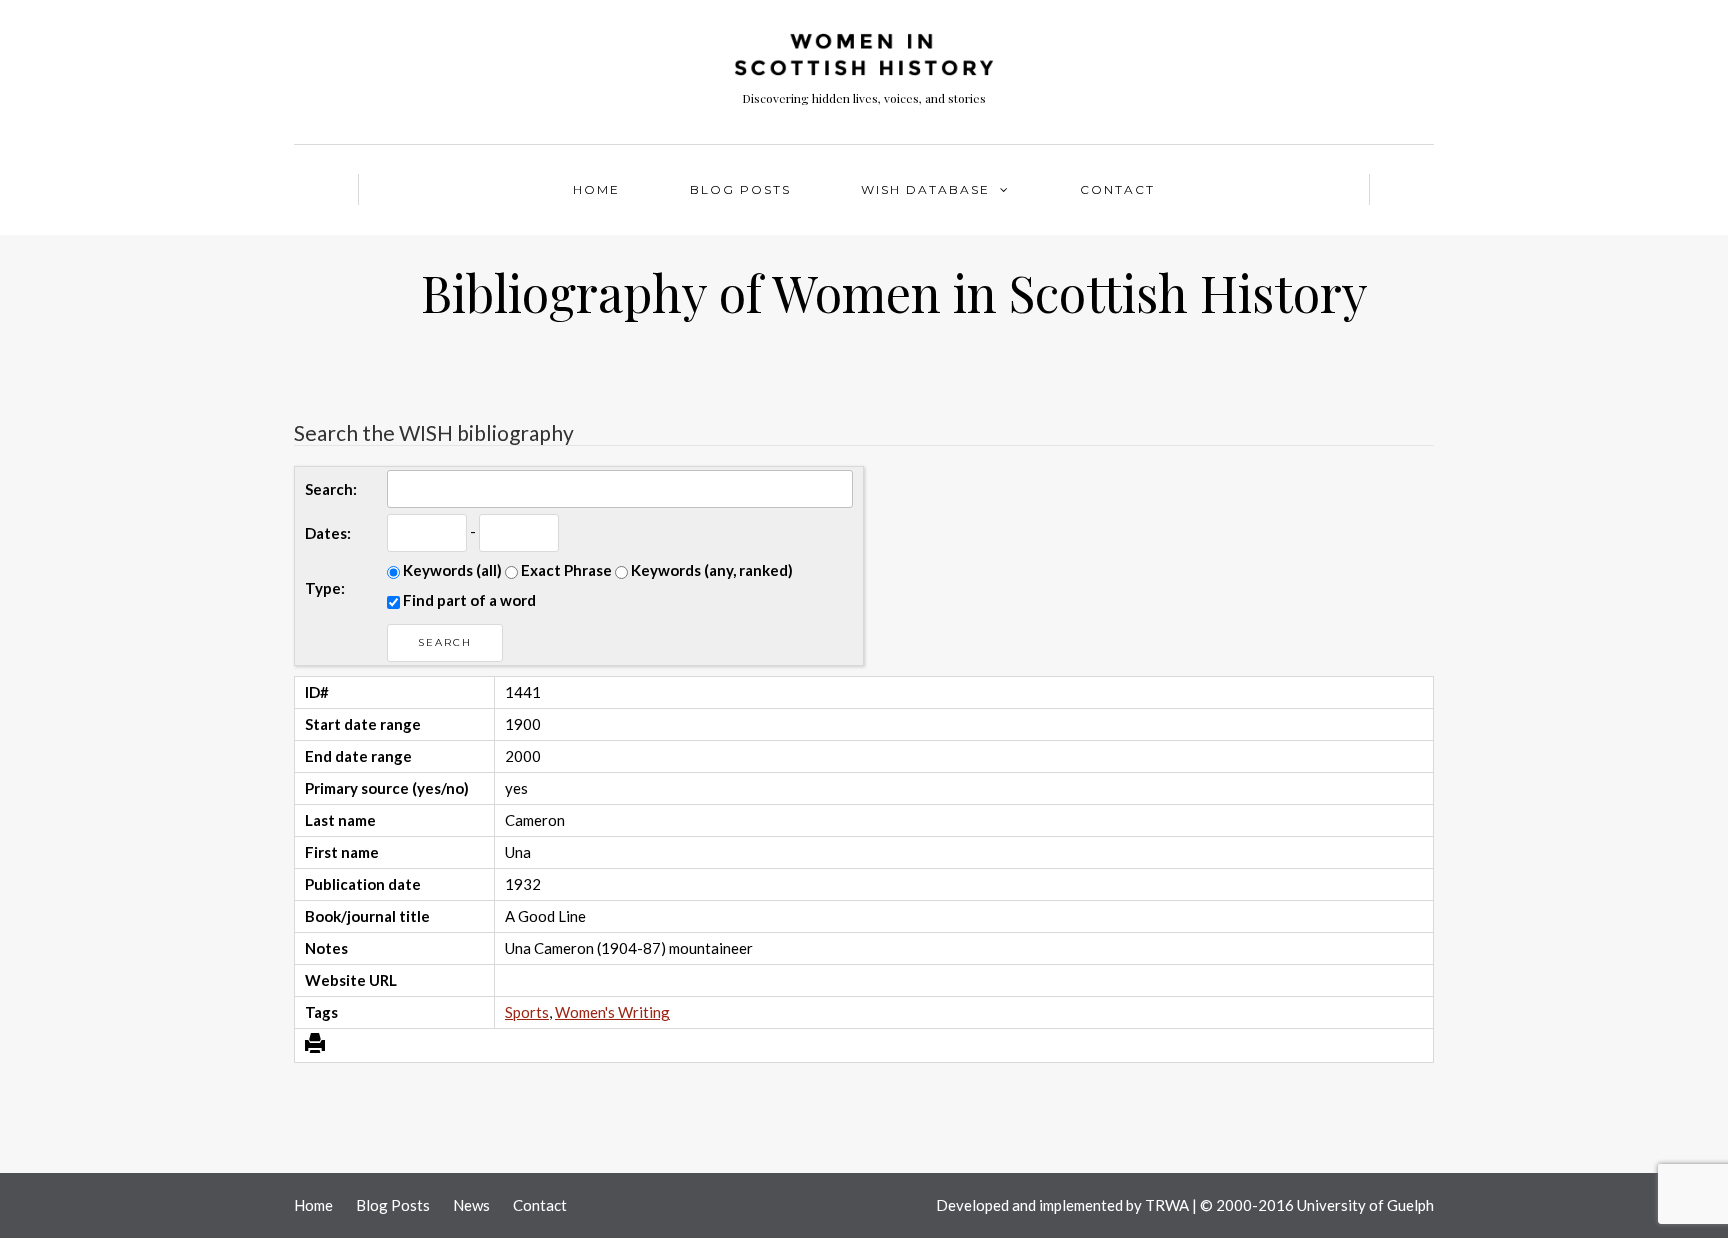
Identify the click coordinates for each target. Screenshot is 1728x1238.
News (471, 1205)
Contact (1117, 189)
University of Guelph (1365, 1205)
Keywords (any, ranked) (710, 570)
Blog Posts (740, 189)
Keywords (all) (451, 570)
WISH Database (925, 189)
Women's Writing (612, 1012)
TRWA (1167, 1205)
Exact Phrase (565, 570)
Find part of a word (468, 600)
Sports (527, 1012)
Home (596, 189)
